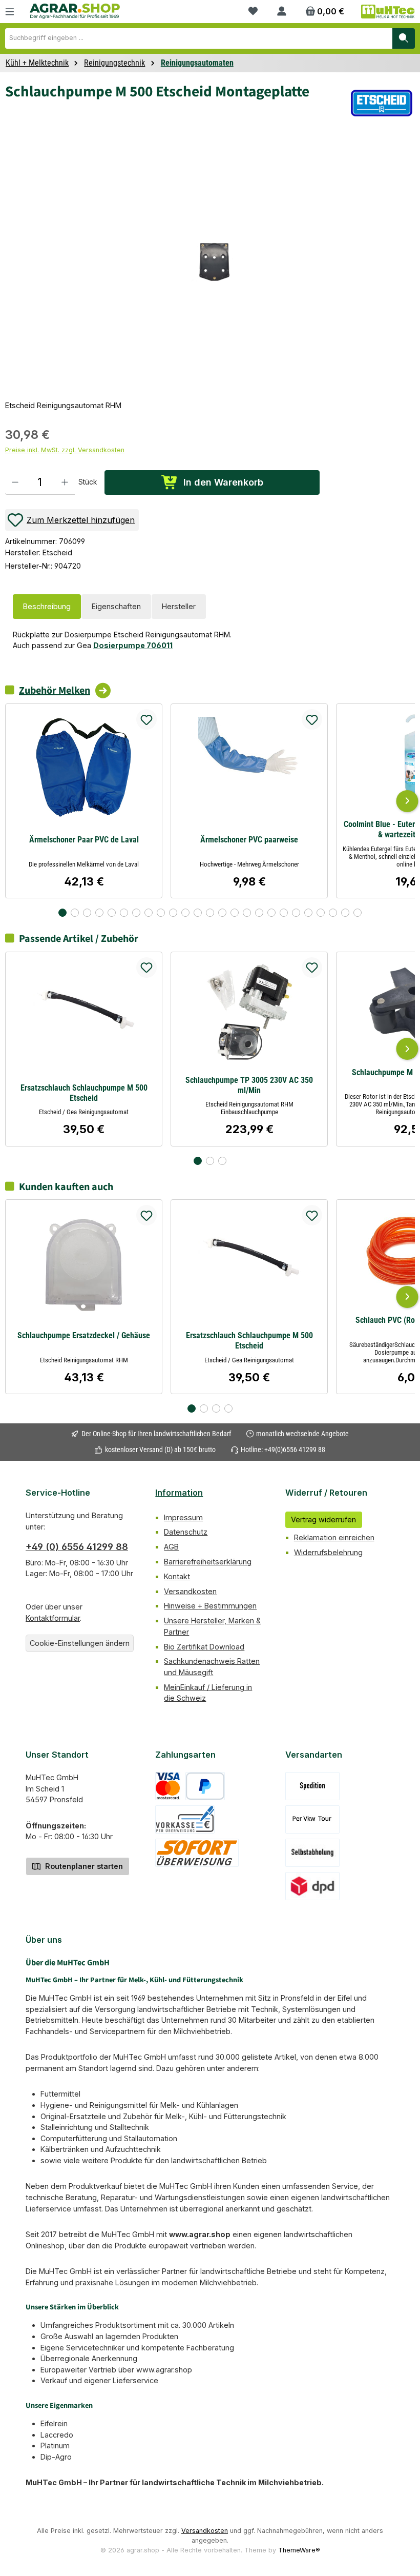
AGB (171, 1547)
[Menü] (10, 12)
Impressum (183, 1517)
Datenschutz (186, 1532)
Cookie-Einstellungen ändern (80, 1643)
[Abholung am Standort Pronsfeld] (313, 1853)
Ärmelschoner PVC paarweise (249, 840)
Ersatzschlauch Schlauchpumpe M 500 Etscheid (84, 1093)
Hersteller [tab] (179, 606)
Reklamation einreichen (334, 1537)
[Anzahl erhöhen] (65, 482)
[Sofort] (197, 1853)
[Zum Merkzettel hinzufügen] (146, 719)
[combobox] (199, 38)
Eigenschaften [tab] (116, 606)
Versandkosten (190, 1591)
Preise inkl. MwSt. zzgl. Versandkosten (65, 450)
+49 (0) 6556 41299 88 (77, 1547)
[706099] (215, 262)
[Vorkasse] (185, 1819)
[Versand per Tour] (312, 1819)
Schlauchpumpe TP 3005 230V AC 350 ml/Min (249, 1085)
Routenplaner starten (83, 1866)
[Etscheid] (382, 103)
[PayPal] (205, 1786)
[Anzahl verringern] (15, 482)
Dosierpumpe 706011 (133, 645)
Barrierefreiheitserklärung (208, 1562)
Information (179, 1493)
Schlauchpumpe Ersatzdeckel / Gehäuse (84, 1335)
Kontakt (177, 1576)
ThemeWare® (299, 2550)
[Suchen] (404, 38)
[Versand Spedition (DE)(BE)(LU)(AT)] (312, 1786)
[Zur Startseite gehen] (75, 11)
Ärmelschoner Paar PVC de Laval (84, 840)
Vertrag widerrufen (323, 1520)
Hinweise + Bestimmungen (210, 1606)
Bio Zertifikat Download (204, 1647)
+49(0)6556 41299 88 (295, 1450)
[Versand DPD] (313, 1886)
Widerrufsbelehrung (328, 1552)
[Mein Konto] (282, 12)
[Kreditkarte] (168, 1786)
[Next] (407, 801)
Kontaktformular (53, 1618)
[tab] (47, 607)
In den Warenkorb (223, 482)
